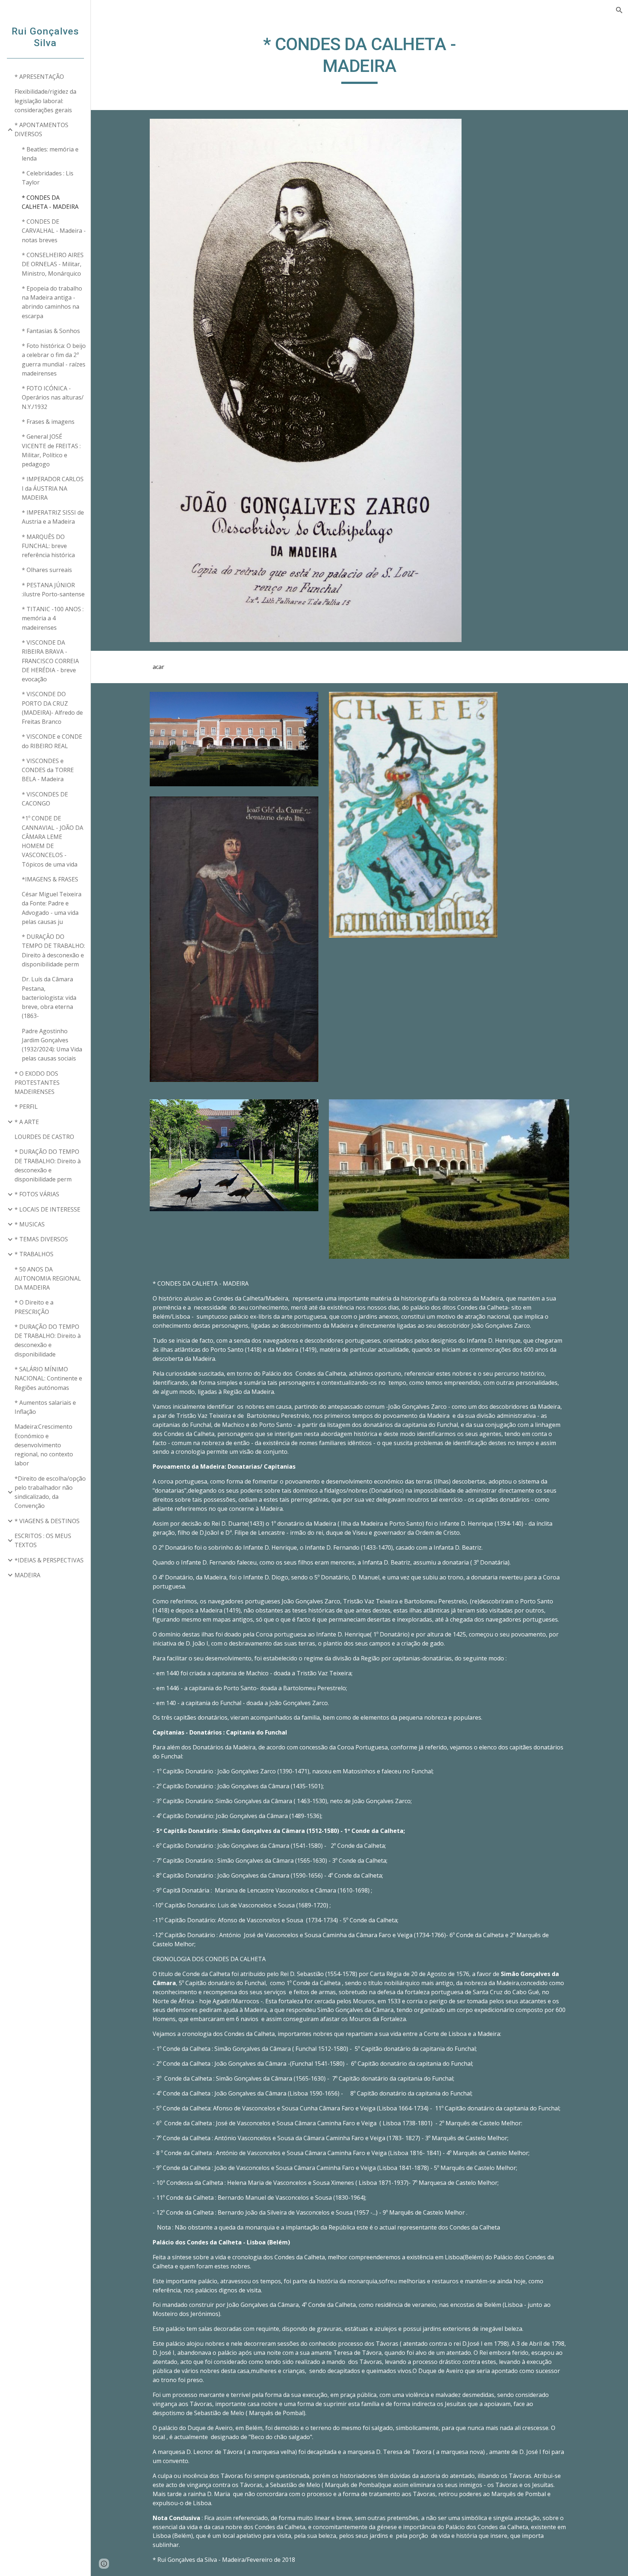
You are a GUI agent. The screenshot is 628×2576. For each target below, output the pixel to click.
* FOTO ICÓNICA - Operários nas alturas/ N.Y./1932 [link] (53, 397)
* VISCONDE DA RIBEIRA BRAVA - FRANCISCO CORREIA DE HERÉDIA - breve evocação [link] (50, 661)
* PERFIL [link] (26, 1107)
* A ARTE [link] (27, 1122)
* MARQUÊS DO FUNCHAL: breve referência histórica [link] (48, 546)
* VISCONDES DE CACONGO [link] (45, 799)
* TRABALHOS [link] (34, 1254)
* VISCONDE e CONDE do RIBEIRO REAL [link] (52, 741)
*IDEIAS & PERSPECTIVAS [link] (49, 1560)
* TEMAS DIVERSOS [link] (41, 1239)
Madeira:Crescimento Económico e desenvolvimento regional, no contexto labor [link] (44, 1445)
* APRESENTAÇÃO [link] (39, 77)
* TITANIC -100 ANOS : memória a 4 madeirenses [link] (53, 618)
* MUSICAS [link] (30, 1224)
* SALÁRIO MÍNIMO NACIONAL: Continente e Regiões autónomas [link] (48, 1378)
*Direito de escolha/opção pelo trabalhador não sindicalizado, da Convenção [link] (50, 1492)
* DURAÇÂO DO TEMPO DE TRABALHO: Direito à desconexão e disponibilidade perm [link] (53, 950)
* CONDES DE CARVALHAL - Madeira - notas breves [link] (54, 231)
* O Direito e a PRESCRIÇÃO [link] (34, 1307)
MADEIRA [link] (27, 1575)
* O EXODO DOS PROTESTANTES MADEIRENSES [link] (37, 1083)
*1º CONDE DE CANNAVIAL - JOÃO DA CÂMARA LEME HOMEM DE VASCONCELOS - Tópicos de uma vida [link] (53, 841)
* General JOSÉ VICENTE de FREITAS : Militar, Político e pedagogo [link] (51, 450)
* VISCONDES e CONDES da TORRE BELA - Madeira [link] (48, 770)
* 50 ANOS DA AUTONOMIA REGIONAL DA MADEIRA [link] (48, 1279)
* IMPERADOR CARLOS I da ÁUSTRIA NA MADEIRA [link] (53, 488)
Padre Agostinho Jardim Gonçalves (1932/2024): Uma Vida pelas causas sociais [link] (52, 1045)
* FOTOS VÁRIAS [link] (37, 1194)
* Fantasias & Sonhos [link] (51, 331)
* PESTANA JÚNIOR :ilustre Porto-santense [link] (53, 590)
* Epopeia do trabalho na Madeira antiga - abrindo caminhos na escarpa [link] (52, 302)
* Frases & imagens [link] (48, 422)
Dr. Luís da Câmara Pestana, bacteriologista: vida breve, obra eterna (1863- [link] (49, 997)
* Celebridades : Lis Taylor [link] (48, 178)
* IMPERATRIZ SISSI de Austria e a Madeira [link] (53, 517)
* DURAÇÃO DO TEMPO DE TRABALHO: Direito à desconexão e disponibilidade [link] (48, 1340)
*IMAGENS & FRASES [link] (50, 879)
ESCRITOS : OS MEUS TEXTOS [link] (43, 1540)
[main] (359, 59)
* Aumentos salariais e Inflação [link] (45, 1407)
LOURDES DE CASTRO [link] (44, 1137)
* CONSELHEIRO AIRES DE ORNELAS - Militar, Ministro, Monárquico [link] (53, 264)
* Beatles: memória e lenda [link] (50, 154)
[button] (619, 10)
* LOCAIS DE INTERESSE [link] (47, 1209)
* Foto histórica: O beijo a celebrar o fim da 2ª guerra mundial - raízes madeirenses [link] (54, 360)
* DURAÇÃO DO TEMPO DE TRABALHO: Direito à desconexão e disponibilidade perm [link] (48, 1165)
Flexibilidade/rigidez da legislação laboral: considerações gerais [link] (45, 101)
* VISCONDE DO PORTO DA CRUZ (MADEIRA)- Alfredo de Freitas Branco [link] (52, 708)
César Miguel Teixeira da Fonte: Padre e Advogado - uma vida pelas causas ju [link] (52, 908)
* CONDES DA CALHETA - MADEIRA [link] (50, 202)
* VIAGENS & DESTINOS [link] (47, 1521)
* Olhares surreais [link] (47, 570)
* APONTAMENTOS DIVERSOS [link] (41, 129)
